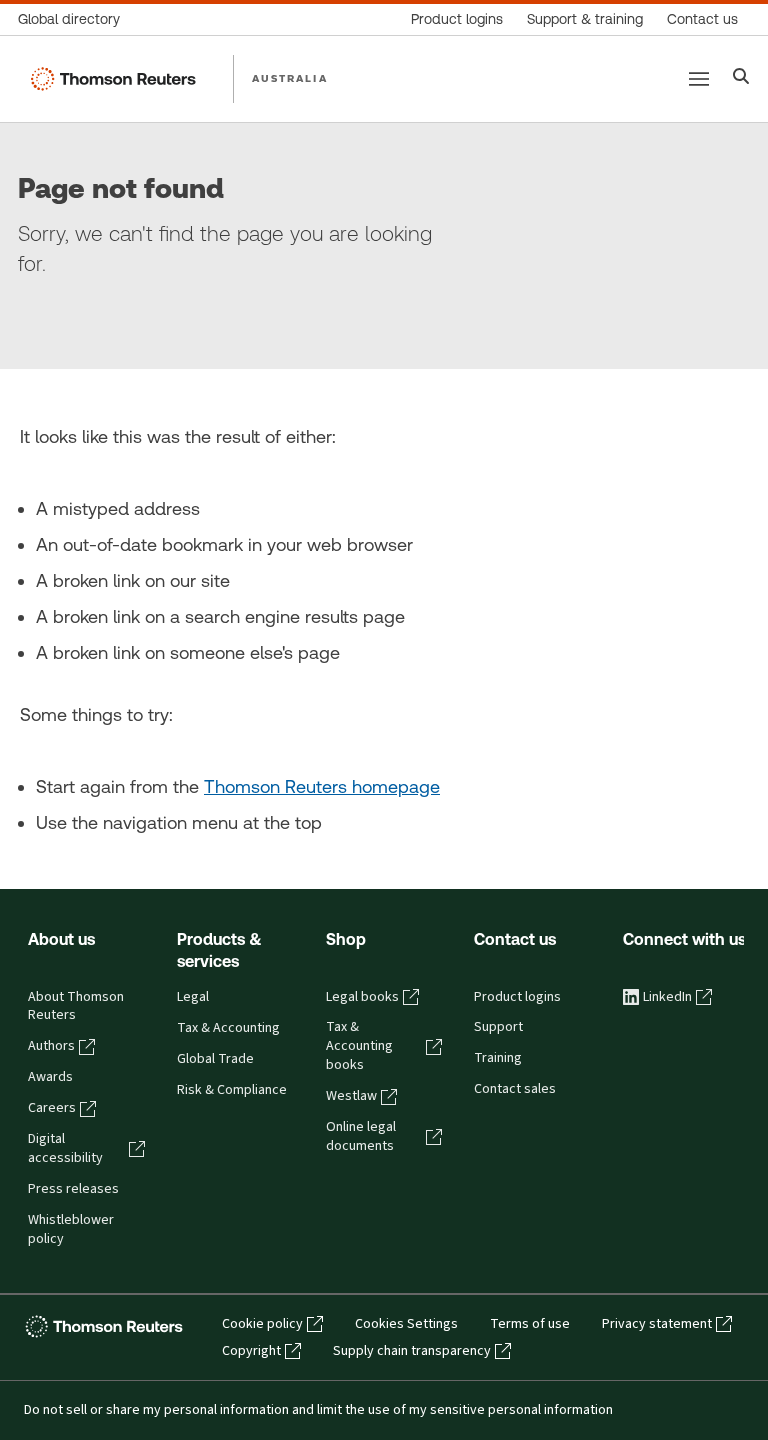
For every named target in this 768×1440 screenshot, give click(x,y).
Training (498, 1058)
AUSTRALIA (290, 78)
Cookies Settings (406, 1324)
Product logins (517, 997)
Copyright (251, 1351)
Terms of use (530, 1324)
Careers (52, 1108)
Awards (50, 1077)
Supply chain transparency (412, 1351)
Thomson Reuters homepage (322, 786)
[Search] (741, 78)
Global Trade (215, 1059)
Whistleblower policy (71, 1229)
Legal (193, 997)
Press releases (73, 1189)
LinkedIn (667, 997)
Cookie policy (262, 1324)
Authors (51, 1046)
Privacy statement (657, 1324)
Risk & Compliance (232, 1090)
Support (498, 1027)
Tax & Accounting (228, 1028)
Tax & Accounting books (359, 1046)
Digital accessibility (65, 1148)
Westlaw (351, 1096)
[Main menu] (699, 79)
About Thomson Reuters (76, 1006)
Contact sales (515, 1089)
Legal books (362, 997)
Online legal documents (361, 1136)
